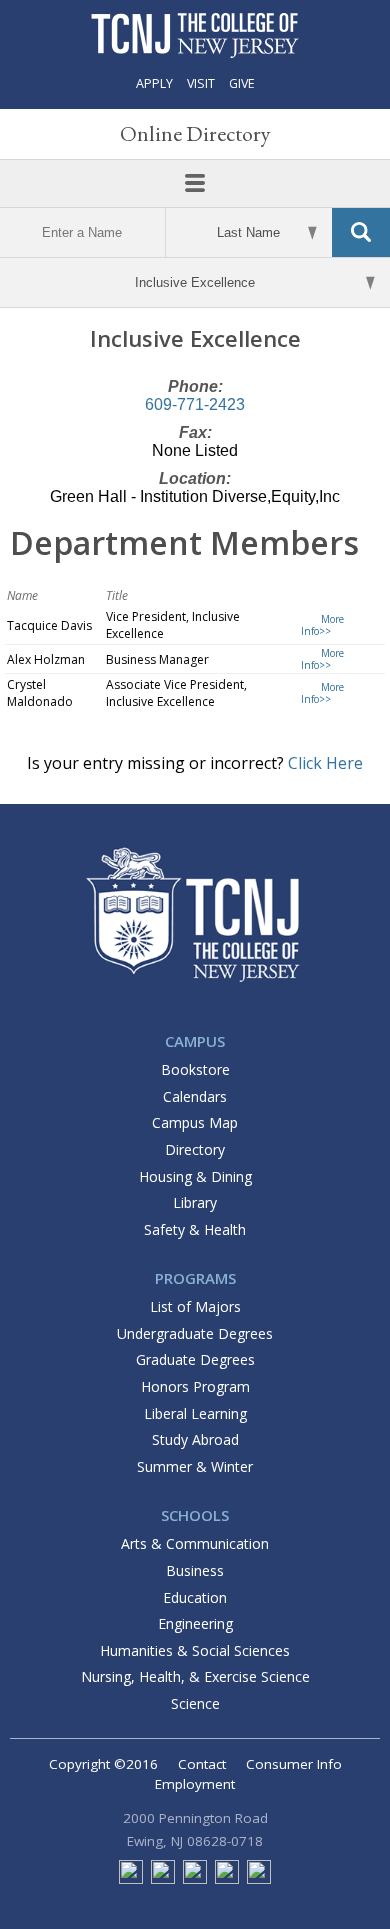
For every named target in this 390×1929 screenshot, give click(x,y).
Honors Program (195, 1386)
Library (195, 1202)
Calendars (195, 1096)
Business (195, 1570)
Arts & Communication (195, 1543)
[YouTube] (259, 1879)
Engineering (195, 1623)
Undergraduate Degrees (195, 1333)
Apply (154, 83)
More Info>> (322, 625)
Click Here (325, 763)
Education (195, 1597)
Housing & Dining (195, 1176)
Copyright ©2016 (103, 1764)
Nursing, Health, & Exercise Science (195, 1676)
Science (195, 1703)
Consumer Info (294, 1764)
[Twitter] (163, 1879)
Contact (202, 1764)
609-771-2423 (195, 404)
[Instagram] (227, 1879)
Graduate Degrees (195, 1359)
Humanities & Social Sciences (195, 1650)
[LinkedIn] (195, 1879)
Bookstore (195, 1069)
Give (242, 83)
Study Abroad (195, 1439)
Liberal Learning (195, 1413)
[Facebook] (131, 1879)
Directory (195, 1149)
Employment (195, 1784)
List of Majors (195, 1306)
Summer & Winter (195, 1466)
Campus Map (195, 1122)
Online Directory (195, 133)
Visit (201, 83)
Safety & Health (195, 1229)
